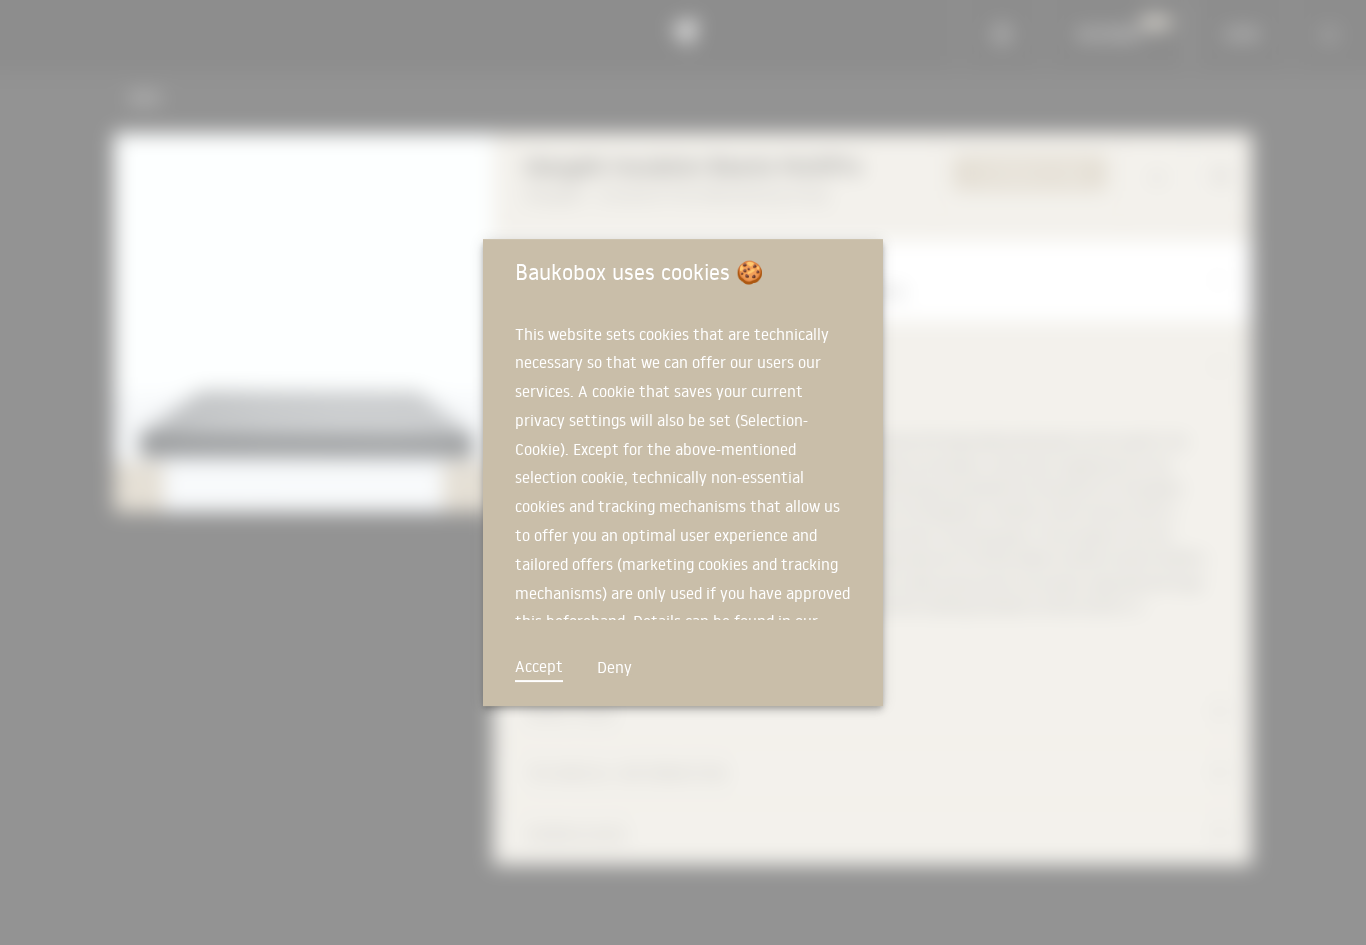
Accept (539, 666)
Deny (614, 667)
